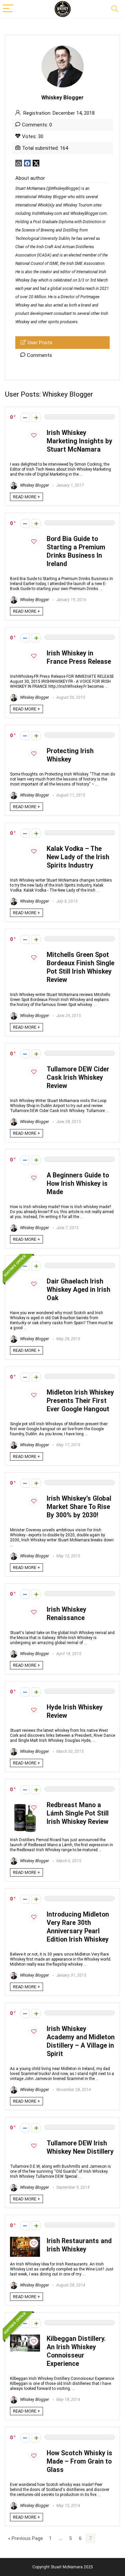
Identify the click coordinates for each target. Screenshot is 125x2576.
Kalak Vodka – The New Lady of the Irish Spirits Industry (78, 857)
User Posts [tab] (40, 343)
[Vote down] (25, 417)
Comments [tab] (39, 355)
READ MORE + (26, 497)
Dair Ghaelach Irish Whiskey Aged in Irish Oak (78, 1290)
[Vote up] (36, 417)
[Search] (115, 9)
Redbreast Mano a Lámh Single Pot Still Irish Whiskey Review (78, 1813)
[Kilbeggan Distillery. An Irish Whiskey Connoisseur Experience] (25, 2338)
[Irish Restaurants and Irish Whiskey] (25, 2240)
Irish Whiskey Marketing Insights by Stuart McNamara (79, 441)
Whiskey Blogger (34, 485)
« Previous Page (25, 2538)
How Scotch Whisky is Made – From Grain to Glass (79, 2461)
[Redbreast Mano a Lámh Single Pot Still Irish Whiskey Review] (25, 1804)
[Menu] (8, 9)
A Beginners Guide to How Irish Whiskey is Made (78, 1184)
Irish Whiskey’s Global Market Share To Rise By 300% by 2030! (79, 1507)
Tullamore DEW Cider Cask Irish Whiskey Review (78, 1078)
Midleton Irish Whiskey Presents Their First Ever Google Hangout (80, 1401)
